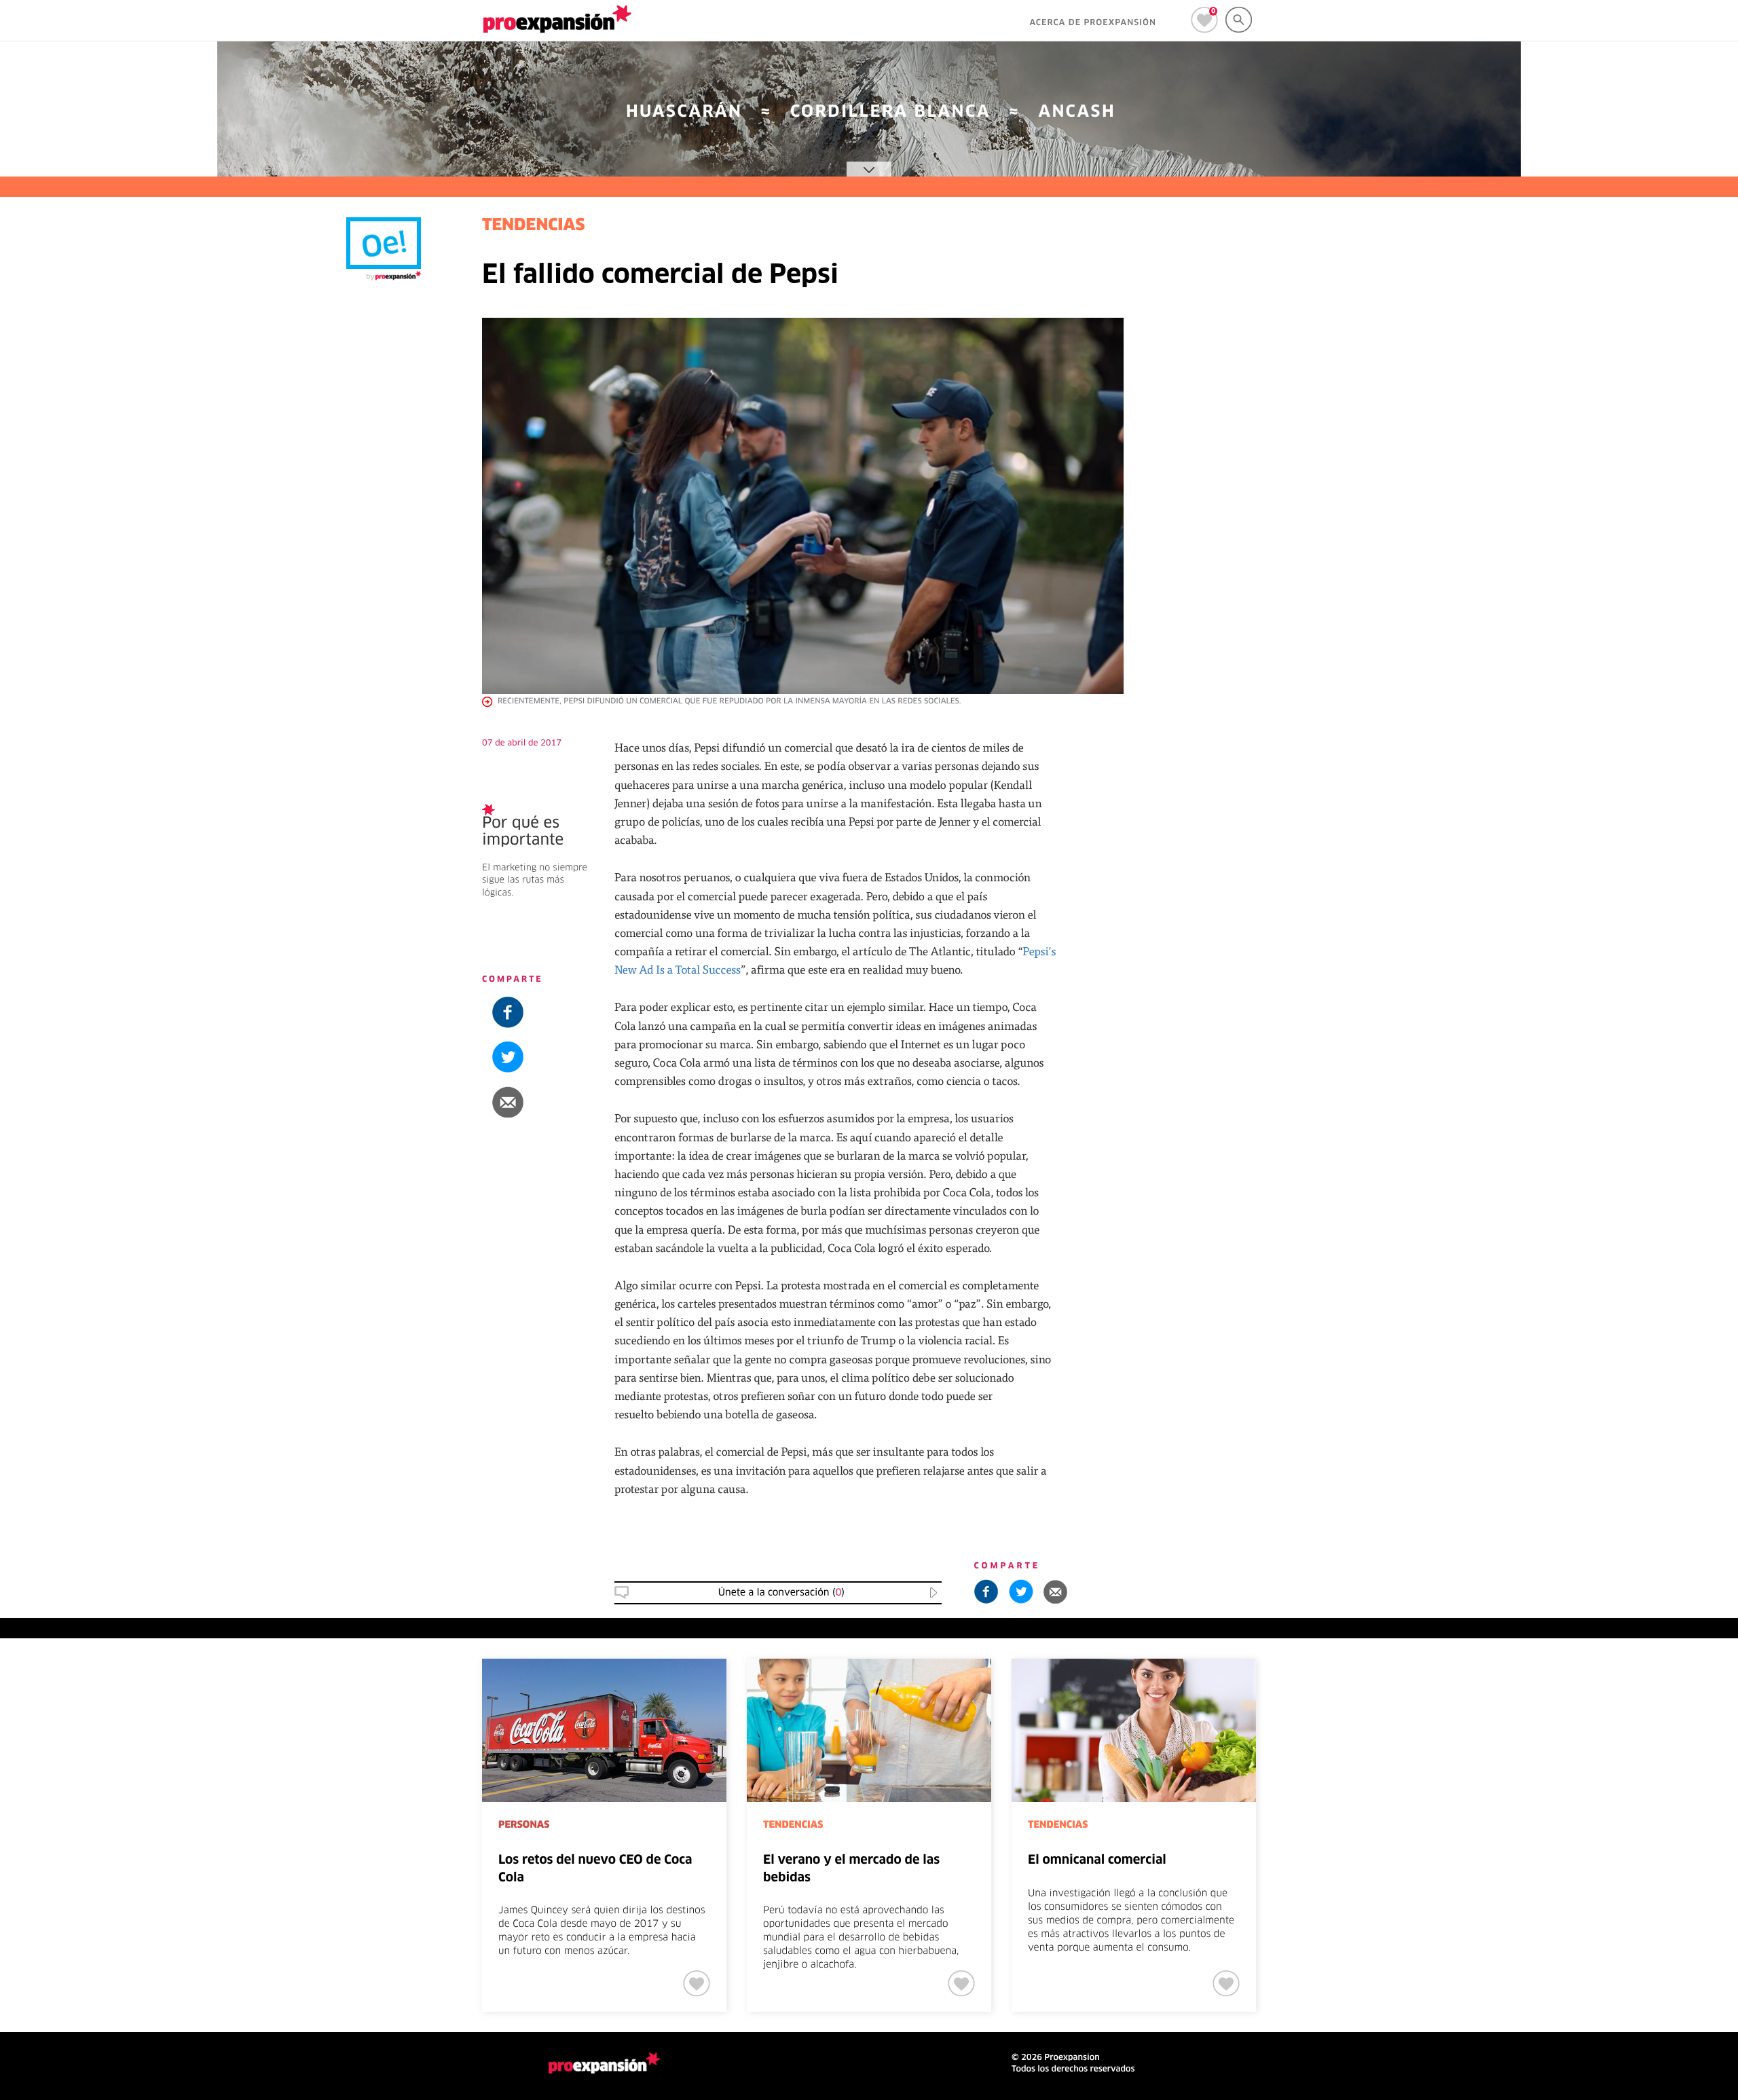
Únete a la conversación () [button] (781, 1593)
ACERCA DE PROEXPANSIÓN (1093, 23)
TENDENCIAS (534, 226)
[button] (1655, 777)
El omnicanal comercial (1097, 1860)
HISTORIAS (1631, 901)
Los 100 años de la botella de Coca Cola (1652, 938)
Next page (1502, 1703)
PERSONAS (524, 1825)
